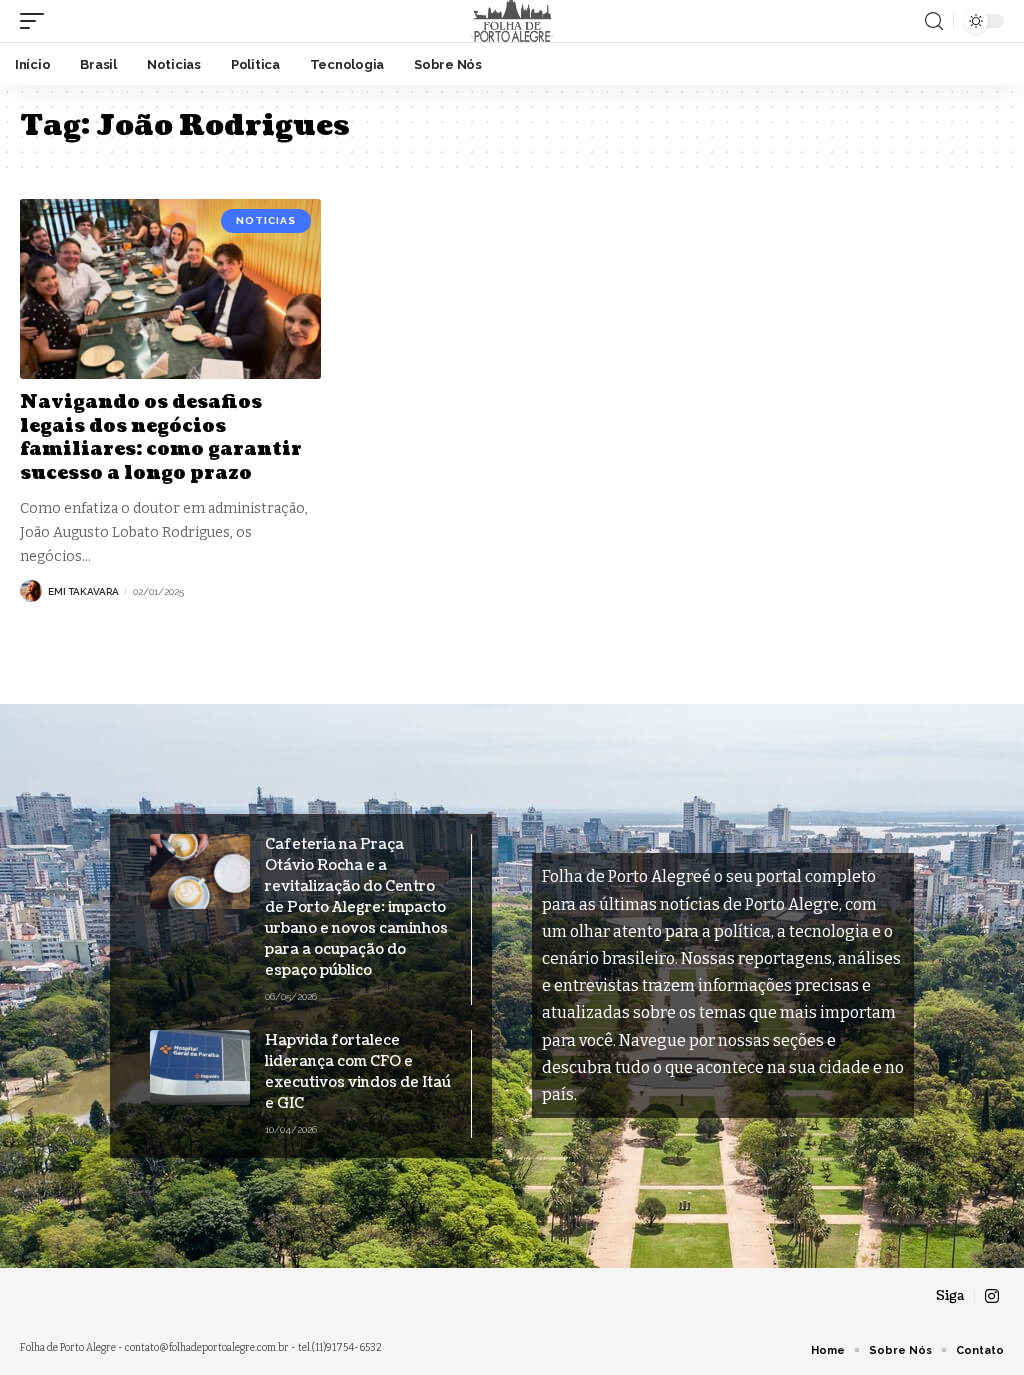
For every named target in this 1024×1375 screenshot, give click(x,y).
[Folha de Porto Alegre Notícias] (512, 21)
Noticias (266, 220)
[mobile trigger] (37, 21)
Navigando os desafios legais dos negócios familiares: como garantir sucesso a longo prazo (161, 437)
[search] (934, 21)
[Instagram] (992, 1296)
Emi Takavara (83, 591)
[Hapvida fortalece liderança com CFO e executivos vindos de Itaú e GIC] (200, 1067)
